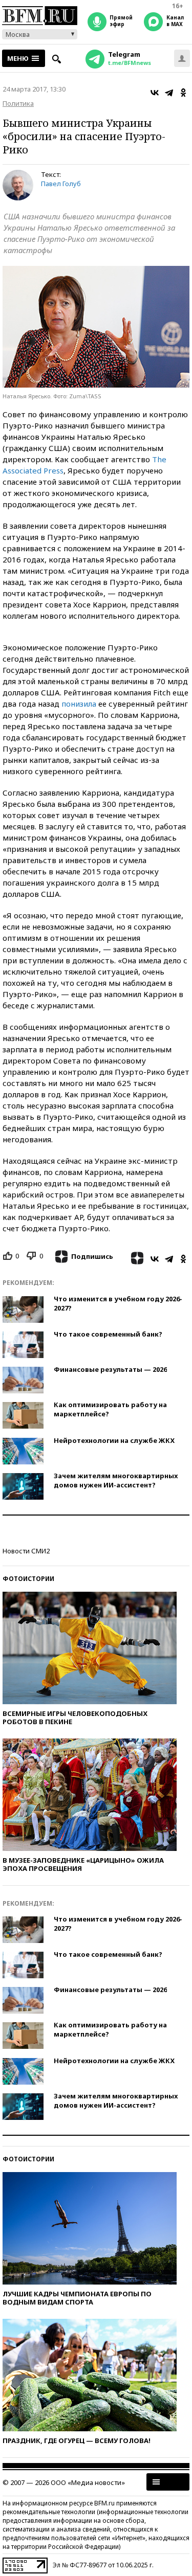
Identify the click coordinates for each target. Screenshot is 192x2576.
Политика (18, 103)
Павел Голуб (61, 184)
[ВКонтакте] (155, 93)
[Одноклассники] (183, 93)
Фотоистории (28, 1579)
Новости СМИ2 (26, 1551)
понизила (79, 704)
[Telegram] (169, 93)
